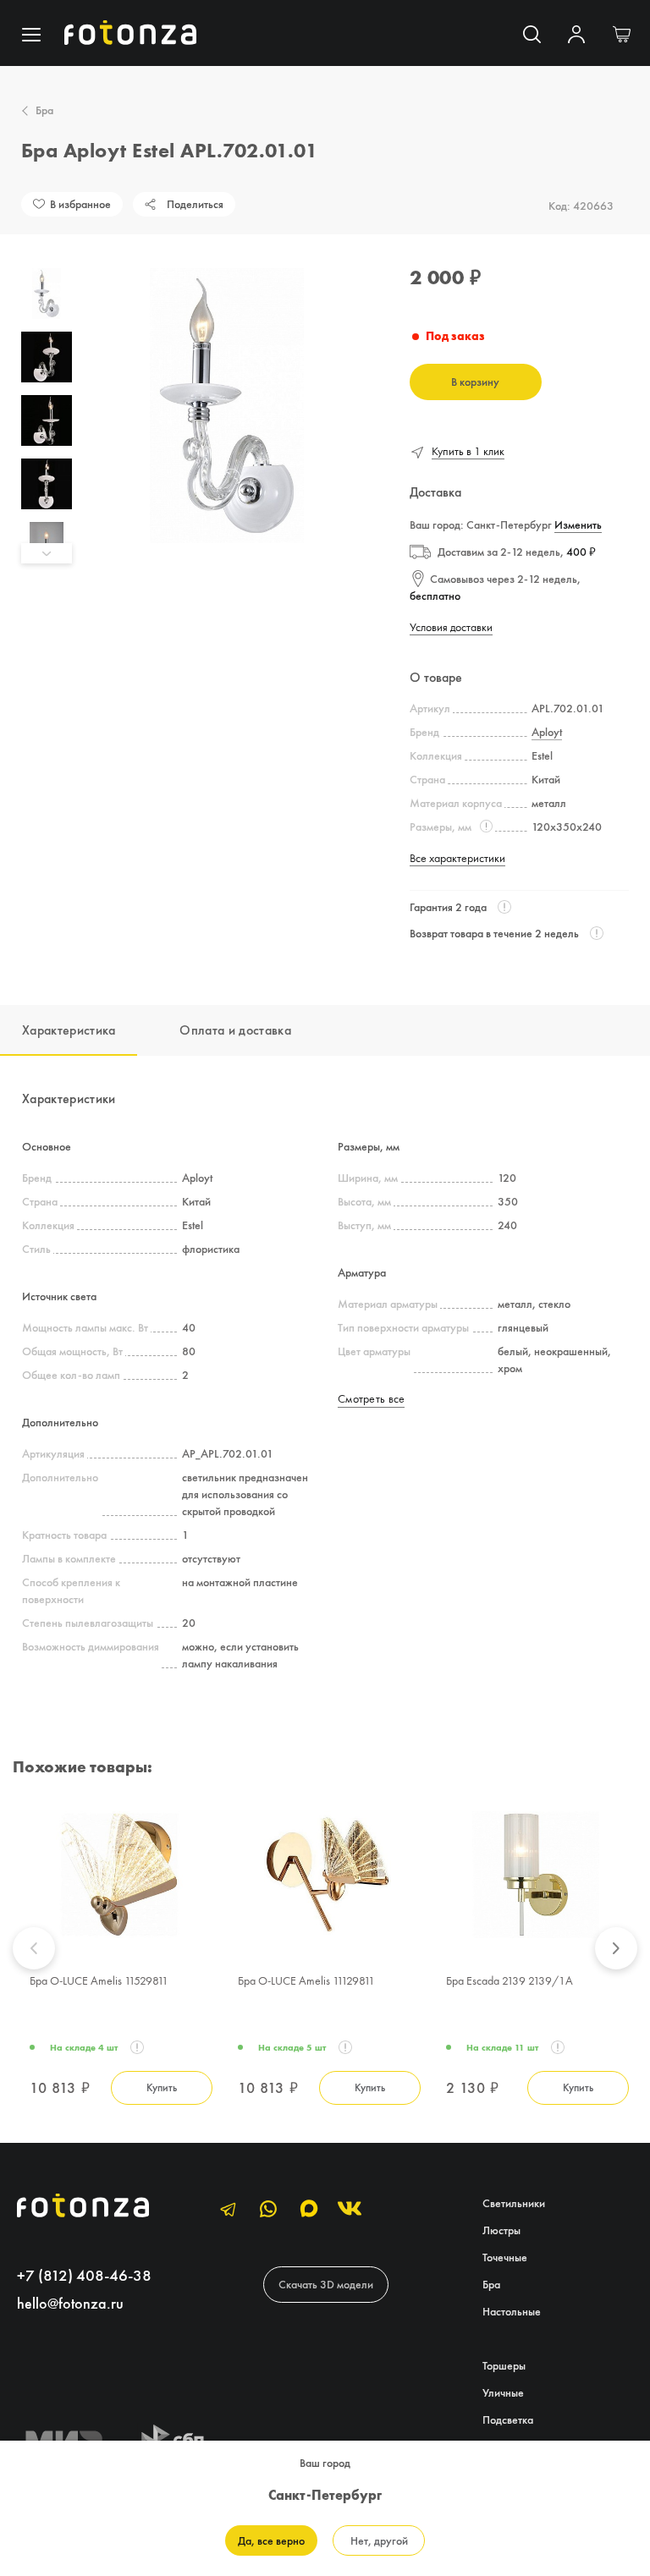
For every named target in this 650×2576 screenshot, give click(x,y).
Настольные (512, 2311)
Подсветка (508, 2419)
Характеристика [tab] (69, 1030)
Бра (44, 110)
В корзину (475, 382)
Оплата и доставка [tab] (235, 1030)
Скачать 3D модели (326, 2284)
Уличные (503, 2392)
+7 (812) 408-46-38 (84, 2275)
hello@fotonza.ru (70, 2303)
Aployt (547, 732)
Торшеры (504, 2365)
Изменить (578, 525)
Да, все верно (271, 2540)
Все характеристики (457, 858)
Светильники (514, 2203)
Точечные (505, 2257)
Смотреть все (371, 1398)
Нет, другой (379, 2540)
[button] (47, 258)
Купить (162, 2087)
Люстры (501, 2230)
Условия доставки (451, 627)
